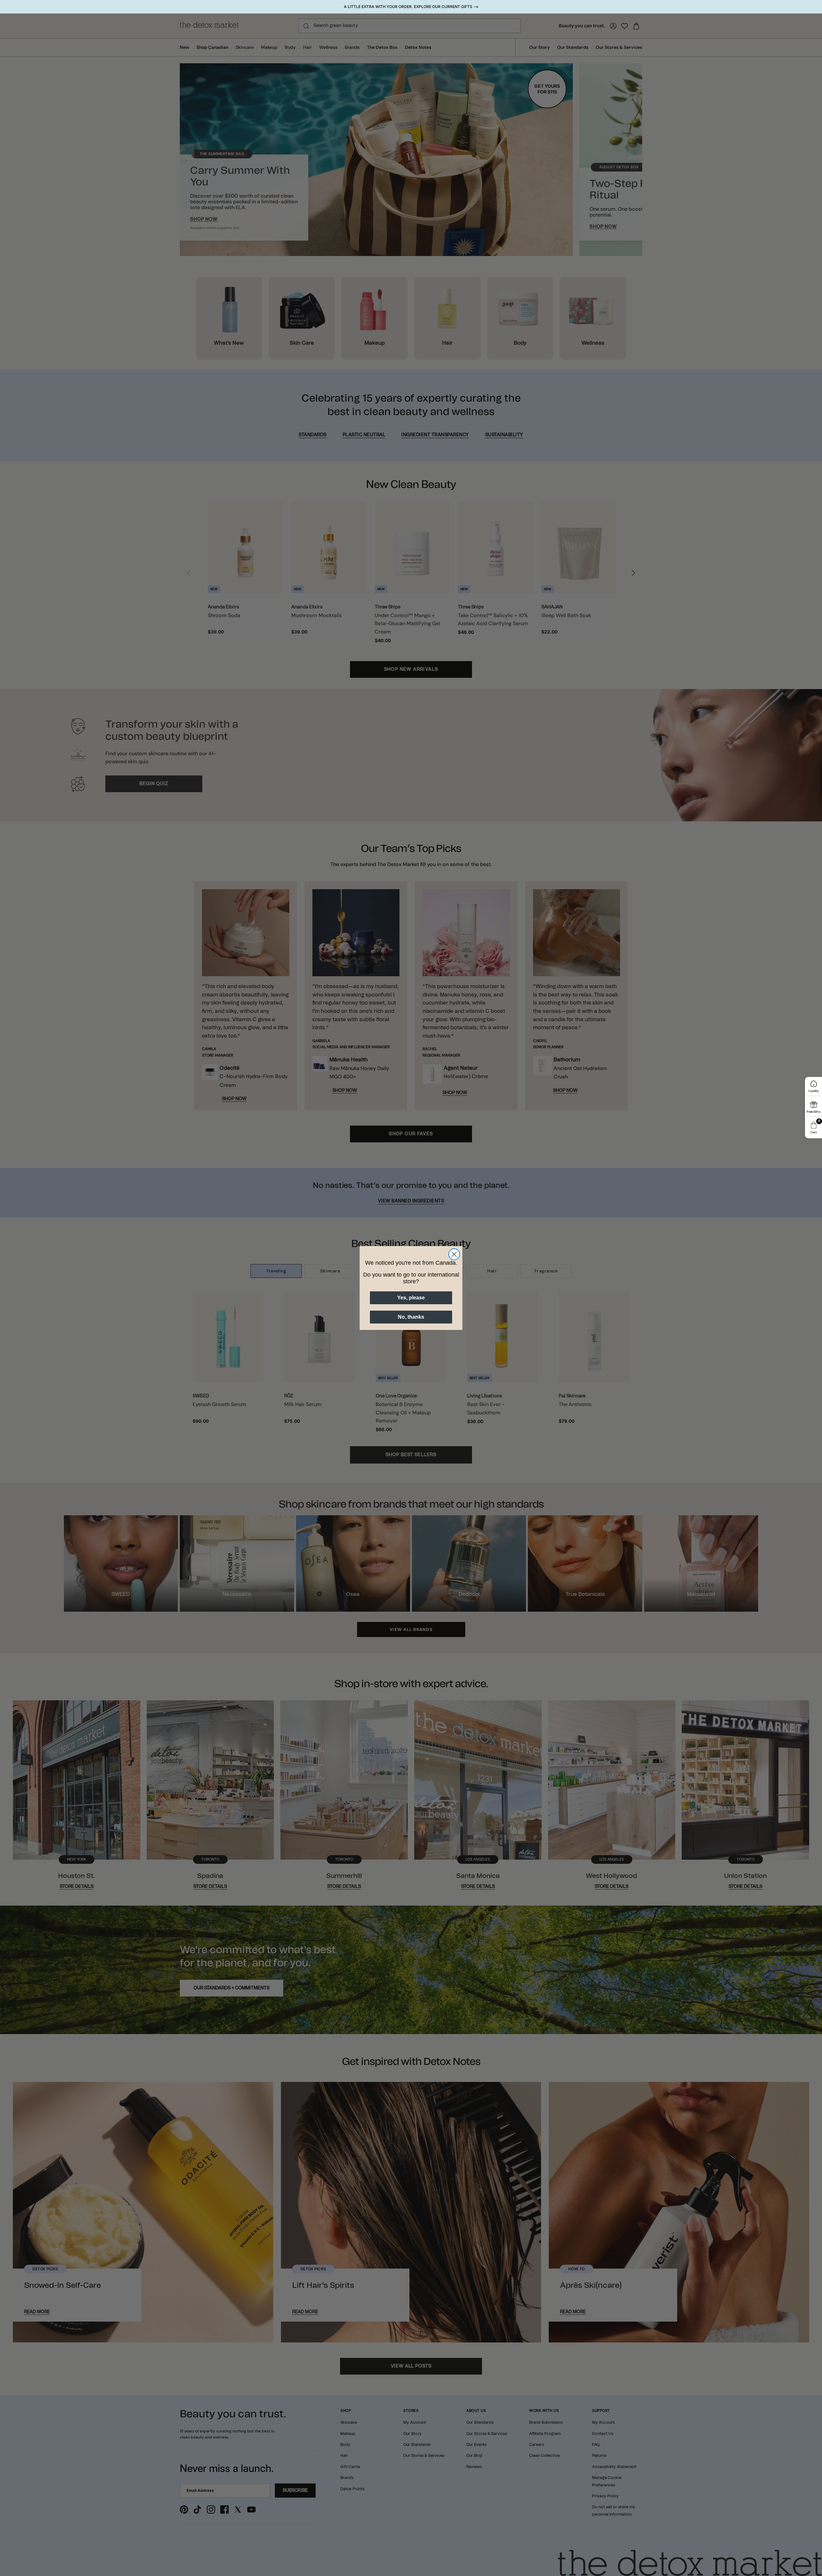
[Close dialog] (454, 1254)
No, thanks (411, 1317)
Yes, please (411, 1298)
